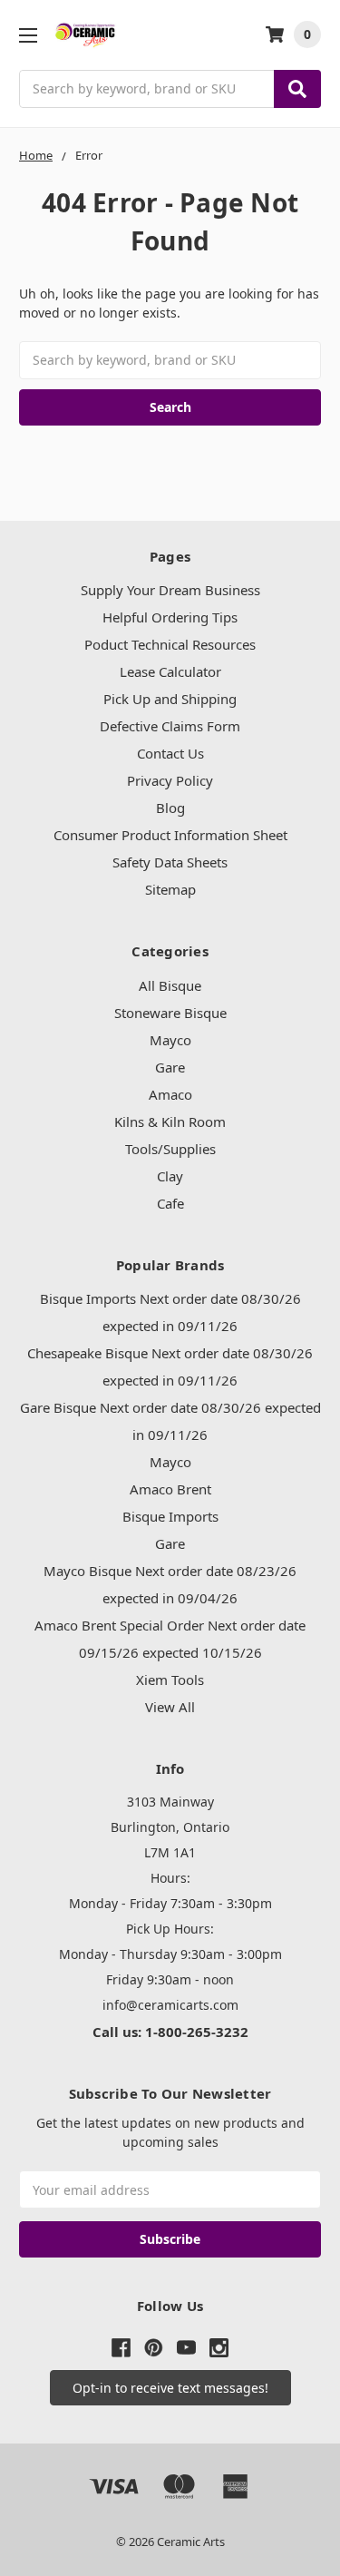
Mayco (170, 1040)
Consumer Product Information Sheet (170, 835)
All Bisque (170, 985)
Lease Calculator (170, 671)
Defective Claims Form (170, 726)
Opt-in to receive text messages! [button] (170, 2388)
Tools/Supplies (170, 1149)
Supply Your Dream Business (170, 590)
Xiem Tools (170, 1680)
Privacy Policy (170, 780)
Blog (170, 808)
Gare (170, 1067)
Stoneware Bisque (170, 1013)
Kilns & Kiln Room (170, 1121)
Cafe (170, 1203)
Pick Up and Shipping (170, 699)
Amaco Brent (170, 1489)
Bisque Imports (170, 1516)
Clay (170, 1176)
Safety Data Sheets (170, 862)
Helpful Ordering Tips (170, 617)
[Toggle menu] (28, 35)
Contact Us (170, 753)
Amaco (170, 1094)
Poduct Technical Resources (170, 644)
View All (170, 1707)
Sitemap (170, 889)
